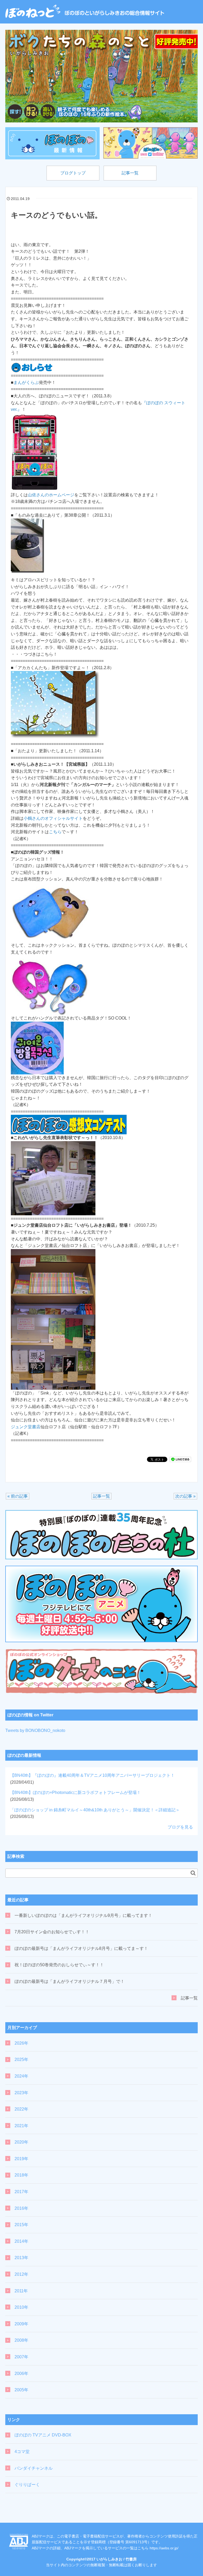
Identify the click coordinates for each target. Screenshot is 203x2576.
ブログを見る (180, 1827)
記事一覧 (130, 173)
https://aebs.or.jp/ (164, 2548)
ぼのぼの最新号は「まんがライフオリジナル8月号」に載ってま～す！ (81, 1948)
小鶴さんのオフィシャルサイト (53, 818)
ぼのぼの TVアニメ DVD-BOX (43, 2435)
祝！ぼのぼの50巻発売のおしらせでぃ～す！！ (59, 1965)
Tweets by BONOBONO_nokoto (35, 1730)
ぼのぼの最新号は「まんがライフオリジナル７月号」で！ (70, 1981)
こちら (55, 832)
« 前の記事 (18, 1496)
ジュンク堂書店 (26, 1427)
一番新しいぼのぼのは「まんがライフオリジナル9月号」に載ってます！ (83, 1915)
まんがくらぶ (26, 382)
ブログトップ (73, 173)
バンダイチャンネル (34, 2468)
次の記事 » (185, 1496)
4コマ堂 (22, 2452)
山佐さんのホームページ (51, 495)
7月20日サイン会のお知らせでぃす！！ (52, 1932)
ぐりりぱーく (27, 2485)
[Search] (193, 1873)
